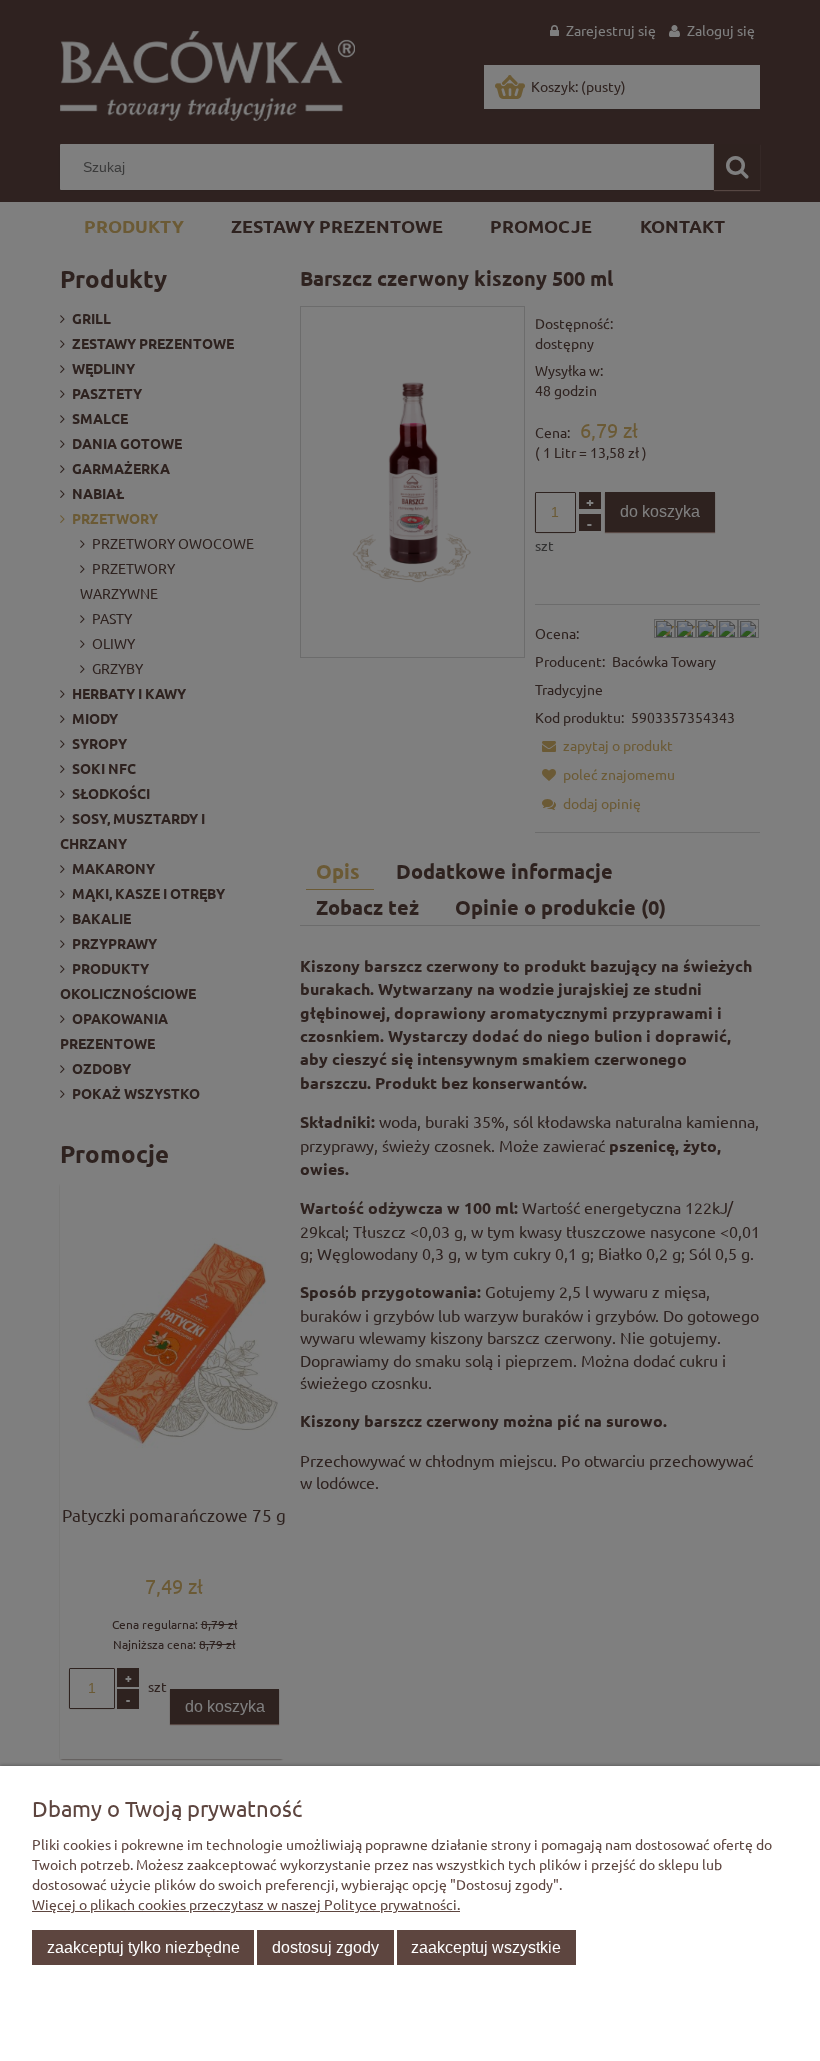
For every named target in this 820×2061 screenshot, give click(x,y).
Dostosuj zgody (325, 1947)
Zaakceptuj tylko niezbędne (143, 1947)
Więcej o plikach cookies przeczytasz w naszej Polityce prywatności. (246, 1904)
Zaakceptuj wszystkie (486, 1947)
